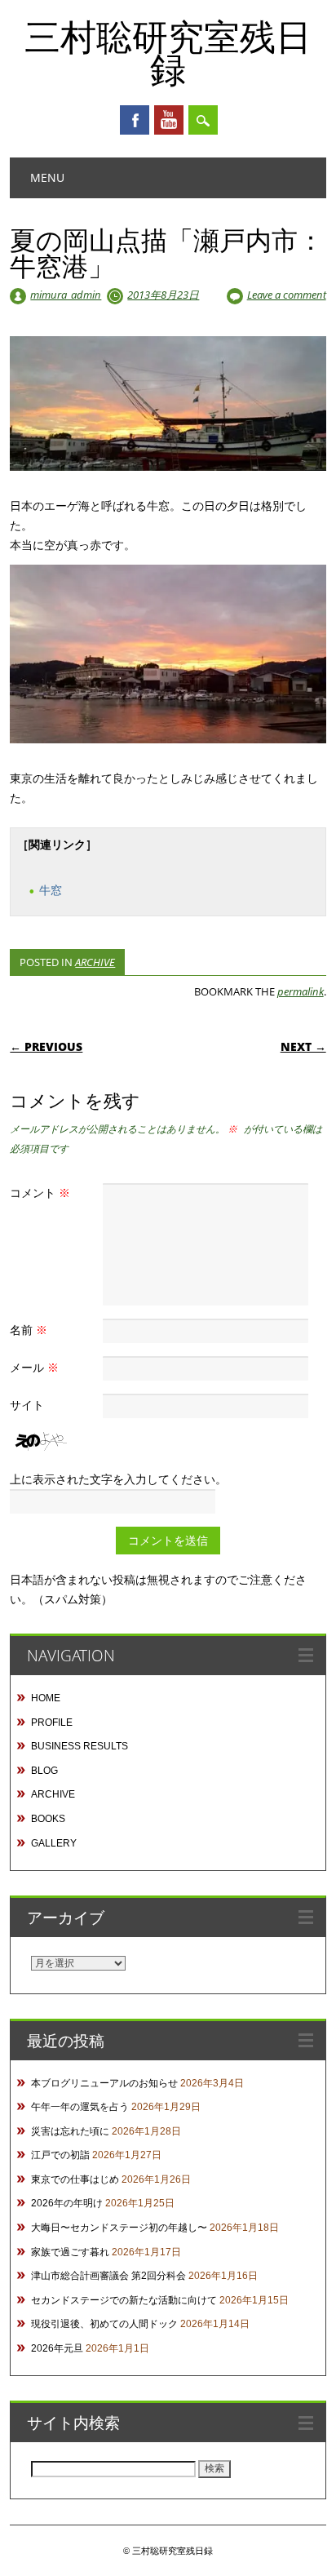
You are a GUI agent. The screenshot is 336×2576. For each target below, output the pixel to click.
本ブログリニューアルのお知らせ (104, 2083)
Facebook (135, 120)
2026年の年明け (67, 2203)
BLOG (44, 1771)
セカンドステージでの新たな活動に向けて (124, 2300)
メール (34, 1367)
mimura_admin (66, 295)
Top (318, 2554)
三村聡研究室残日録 (168, 52)
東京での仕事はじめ (75, 2179)
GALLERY (54, 1843)
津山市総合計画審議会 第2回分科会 (108, 2276)
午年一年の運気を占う (80, 2107)
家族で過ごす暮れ (70, 2252)
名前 (29, 1330)
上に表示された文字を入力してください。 (118, 1479)
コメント (40, 1193)
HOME (46, 1698)
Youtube (169, 120)
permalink (301, 991)
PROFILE (52, 1723)
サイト (27, 1405)
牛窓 (51, 890)
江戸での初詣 (60, 2155)
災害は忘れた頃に (70, 2131)
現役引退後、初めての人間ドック (104, 2324)
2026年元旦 (57, 2348)
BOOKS (48, 1819)
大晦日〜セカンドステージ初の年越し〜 (119, 2228)
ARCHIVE (95, 962)
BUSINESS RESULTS (80, 1746)
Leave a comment (287, 295)
